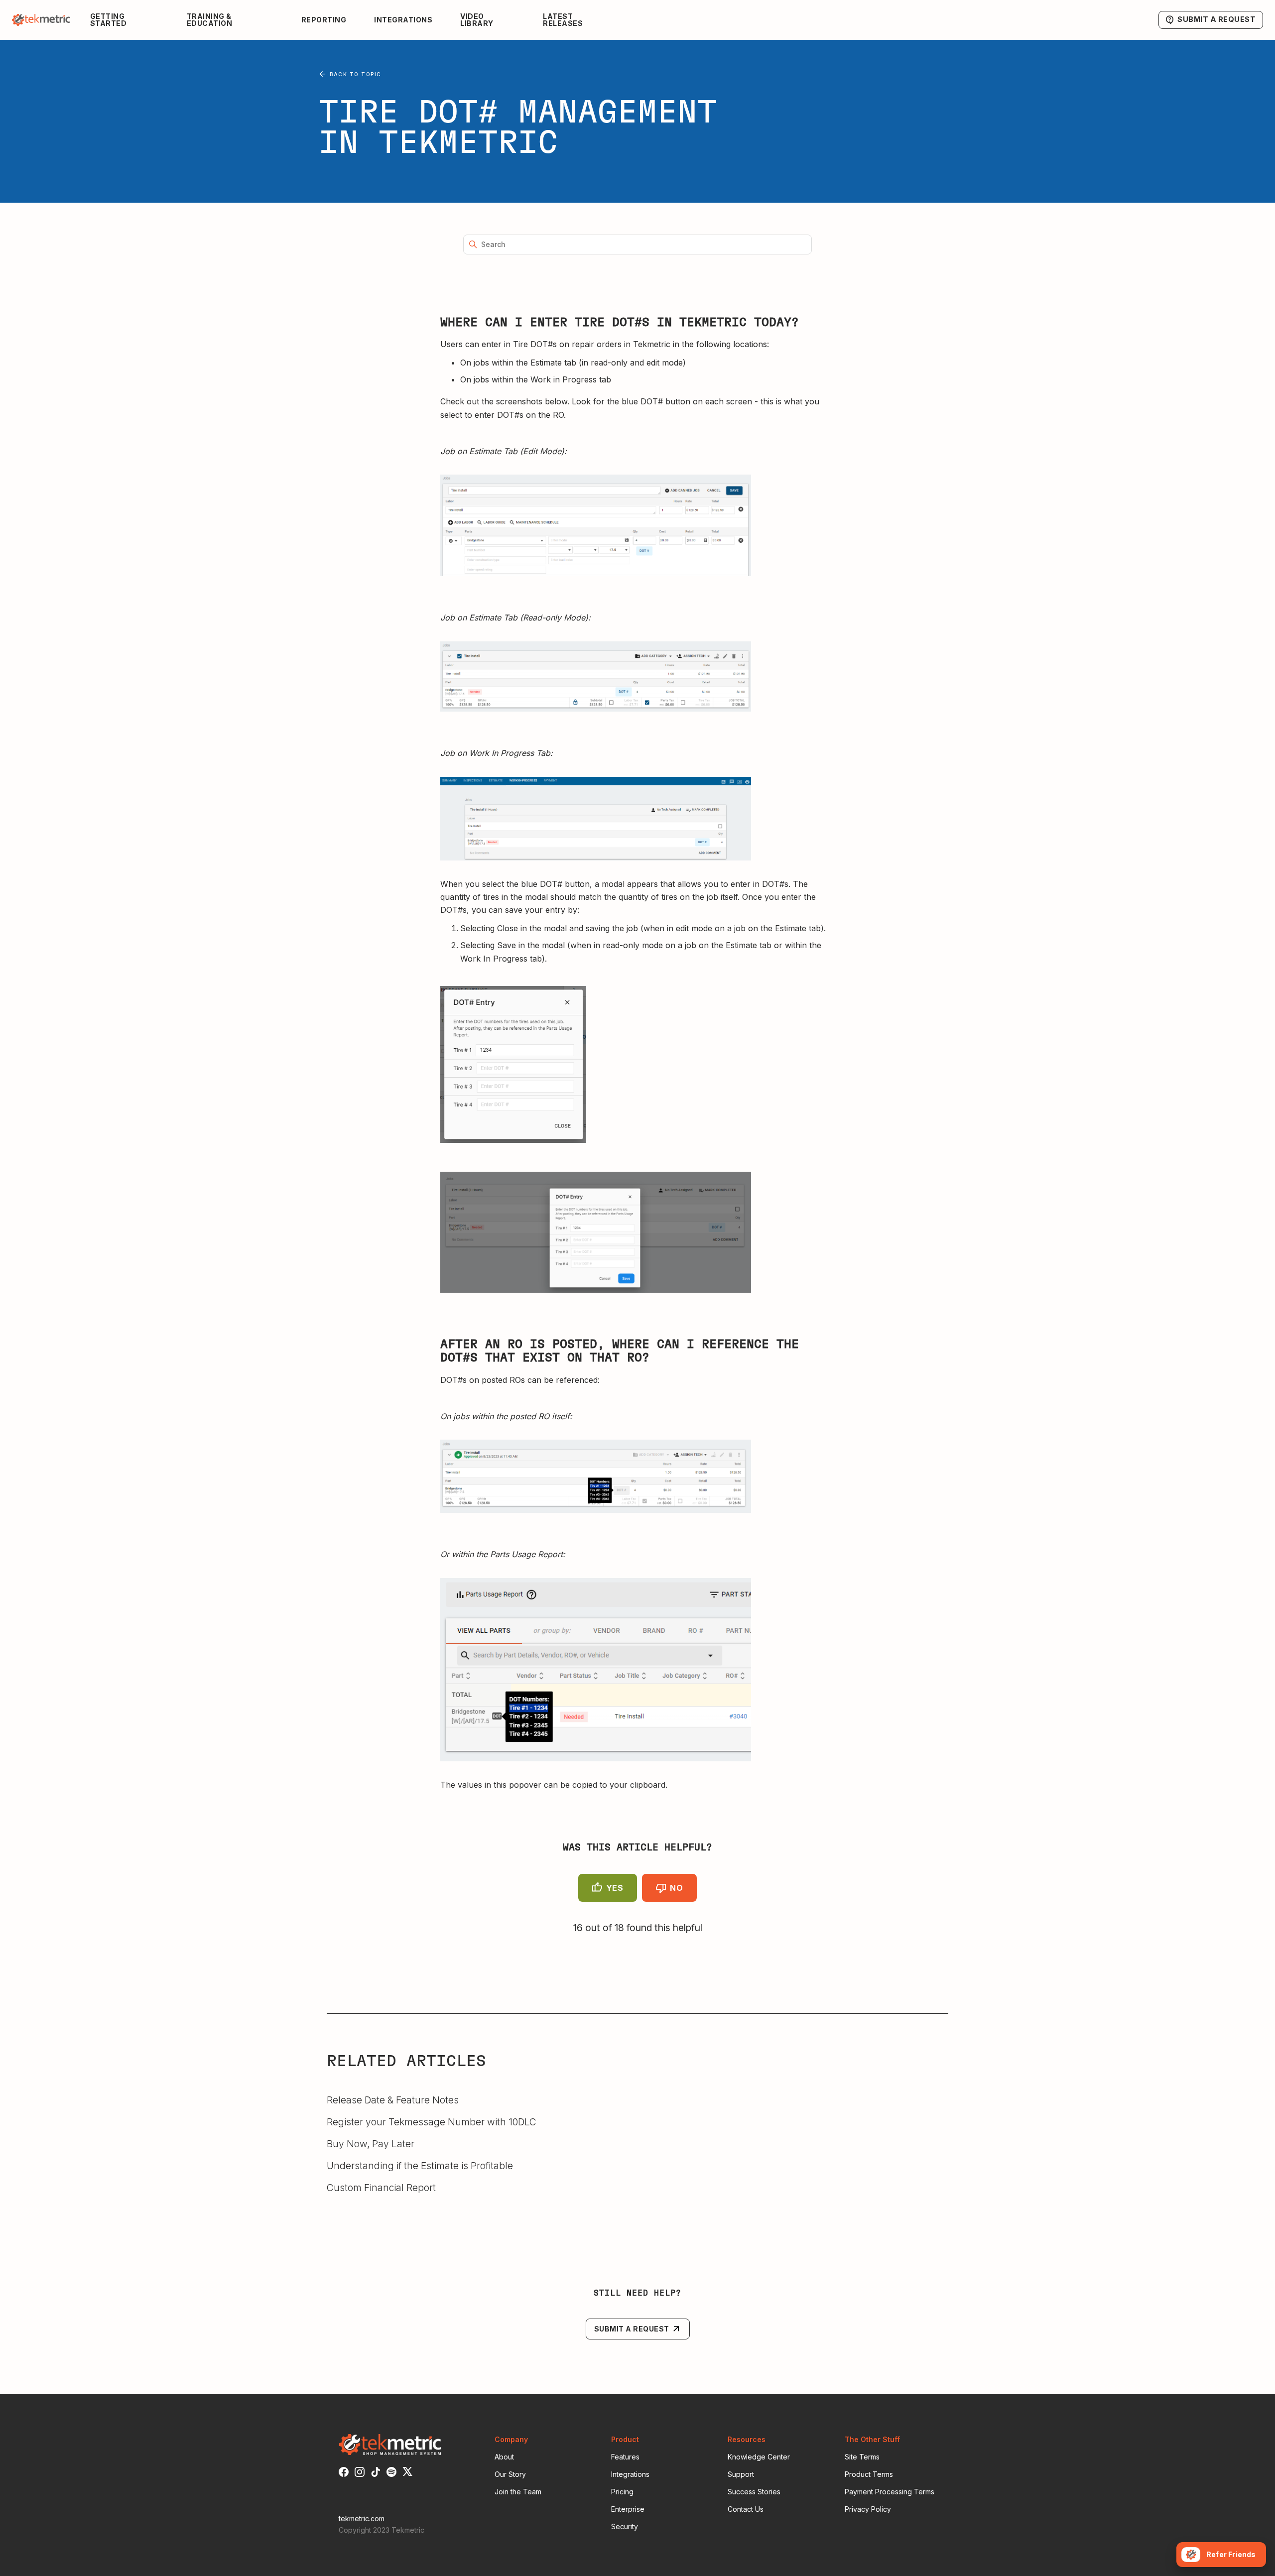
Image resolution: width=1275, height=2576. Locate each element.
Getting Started (109, 20)
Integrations (403, 20)
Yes (615, 1888)
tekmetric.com (362, 2518)
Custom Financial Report (381, 2188)
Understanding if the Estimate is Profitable (420, 2166)
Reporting (324, 20)
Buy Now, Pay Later (371, 2144)
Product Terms (869, 2474)
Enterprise (628, 2509)
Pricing (622, 2492)
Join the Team (518, 2492)
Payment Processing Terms (890, 2492)
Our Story (510, 2474)
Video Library (477, 20)
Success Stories (754, 2492)
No (676, 1888)
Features (625, 2457)
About (504, 2457)
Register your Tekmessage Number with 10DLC (432, 2122)
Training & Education (210, 20)
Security (625, 2526)
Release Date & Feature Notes (393, 2100)
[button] (130, 20)
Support (741, 2474)
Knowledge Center (759, 2457)
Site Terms (862, 2457)
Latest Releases (563, 20)
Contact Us (746, 2509)
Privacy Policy (868, 2509)
